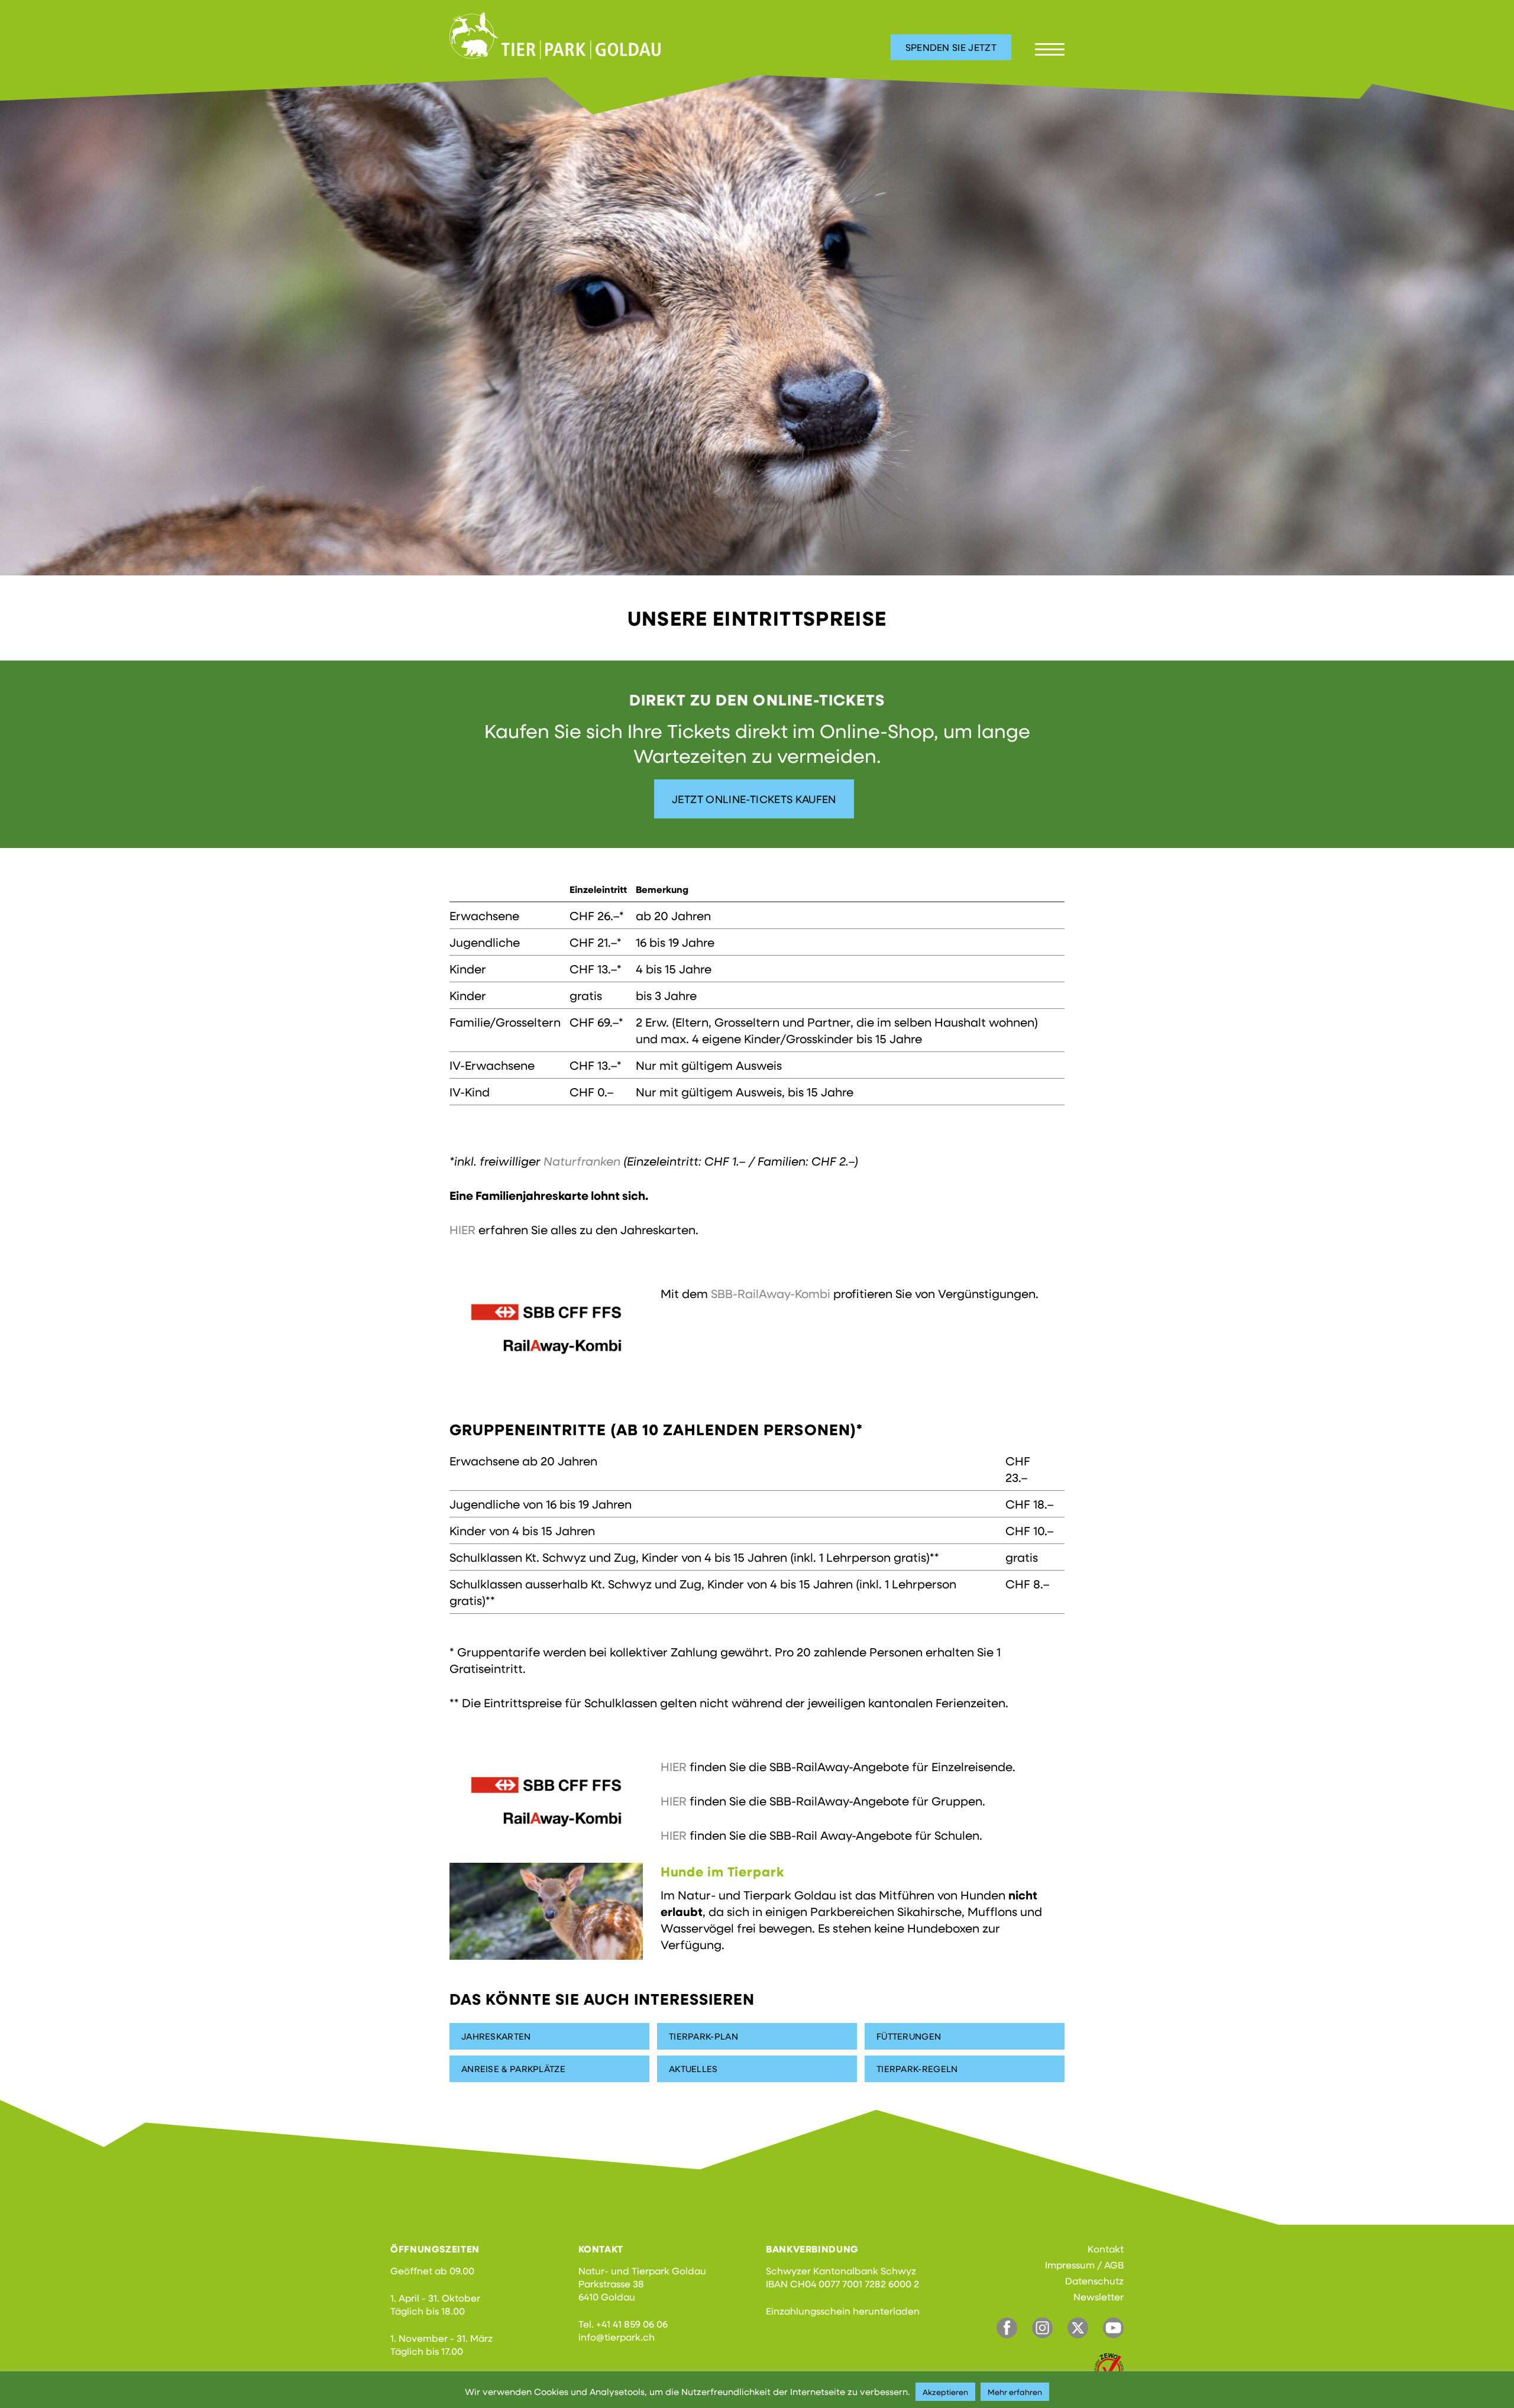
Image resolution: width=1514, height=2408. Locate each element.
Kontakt (1106, 2249)
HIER (462, 1229)
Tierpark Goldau (555, 35)
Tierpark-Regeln (917, 2069)
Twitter (1078, 2328)
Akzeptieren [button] (945, 2392)
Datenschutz (1094, 2281)
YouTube (1113, 2328)
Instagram (1042, 2328)
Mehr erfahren (1015, 2392)
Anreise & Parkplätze (513, 2069)
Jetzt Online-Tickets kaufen (754, 799)
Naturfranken (582, 1161)
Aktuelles (693, 2069)
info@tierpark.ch (617, 2337)
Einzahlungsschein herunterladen (843, 2311)
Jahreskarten (496, 2036)
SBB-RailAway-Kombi (771, 1293)
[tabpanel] (757, 323)
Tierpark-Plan (703, 2036)
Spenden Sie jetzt (951, 47)
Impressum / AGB (1084, 2265)
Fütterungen (909, 2036)
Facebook (1007, 2328)
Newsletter (1099, 2297)
